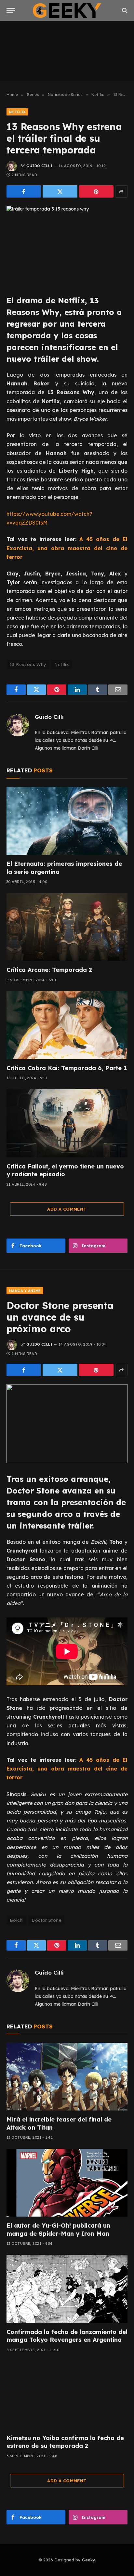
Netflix (17, 112)
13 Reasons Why (28, 664)
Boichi (17, 1920)
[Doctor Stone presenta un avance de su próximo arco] (67, 1424)
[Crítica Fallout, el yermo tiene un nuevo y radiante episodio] (67, 1123)
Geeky (88, 2560)
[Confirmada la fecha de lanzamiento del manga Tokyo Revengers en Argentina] (67, 2289)
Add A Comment (67, 1209)
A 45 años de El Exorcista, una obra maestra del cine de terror (67, 548)
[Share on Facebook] (24, 191)
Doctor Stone (47, 1920)
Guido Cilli (39, 166)
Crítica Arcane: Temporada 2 (49, 970)
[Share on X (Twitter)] (60, 191)
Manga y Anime (25, 1291)
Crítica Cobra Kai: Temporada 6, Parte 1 (67, 1068)
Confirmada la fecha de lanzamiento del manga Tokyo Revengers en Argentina (67, 2336)
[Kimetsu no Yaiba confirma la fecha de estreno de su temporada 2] (67, 2395)
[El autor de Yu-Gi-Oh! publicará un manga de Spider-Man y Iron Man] (67, 2183)
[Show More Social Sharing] (121, 191)
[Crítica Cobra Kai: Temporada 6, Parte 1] (67, 1025)
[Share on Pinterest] (96, 191)
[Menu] (11, 11)
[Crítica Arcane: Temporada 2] (67, 927)
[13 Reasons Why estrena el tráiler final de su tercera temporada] (67, 245)
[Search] (124, 11)
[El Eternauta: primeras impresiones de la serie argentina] (67, 821)
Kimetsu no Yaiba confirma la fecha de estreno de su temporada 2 (65, 2442)
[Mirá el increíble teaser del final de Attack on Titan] (67, 2077)
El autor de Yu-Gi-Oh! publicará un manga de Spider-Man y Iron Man (58, 2229)
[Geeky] (67, 11)
